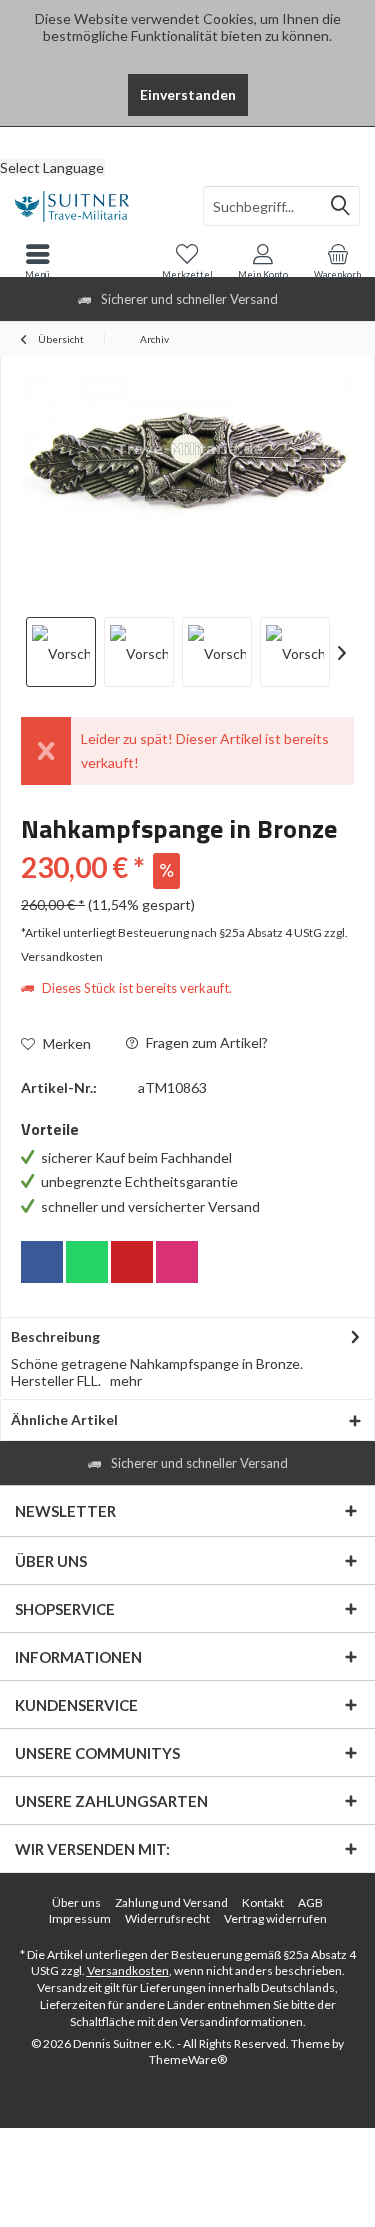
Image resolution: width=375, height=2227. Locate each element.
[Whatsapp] (87, 1262)
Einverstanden (188, 94)
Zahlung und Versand (171, 1902)
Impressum (80, 1918)
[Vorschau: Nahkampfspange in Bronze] (61, 652)
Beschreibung (55, 1336)
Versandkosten (128, 1970)
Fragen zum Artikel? (205, 1042)
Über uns (76, 1902)
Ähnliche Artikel (64, 1419)
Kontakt (263, 1902)
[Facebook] (42, 1262)
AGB (310, 1902)
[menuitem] (187, 142)
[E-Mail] (132, 1262)
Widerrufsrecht (167, 1918)
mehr (126, 1380)
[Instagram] (177, 1262)
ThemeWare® (188, 2059)
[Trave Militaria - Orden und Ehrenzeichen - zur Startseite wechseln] (94, 206)
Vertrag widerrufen (275, 1918)
